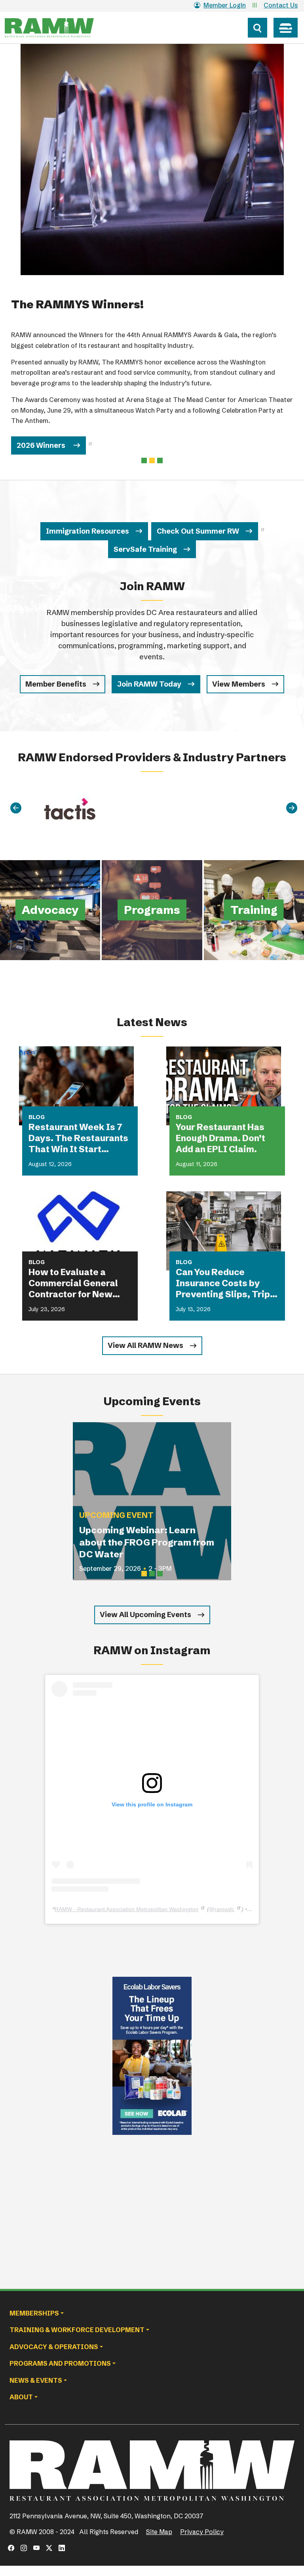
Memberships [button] (34, 2313)
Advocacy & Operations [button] (54, 2347)
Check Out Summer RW (198, 531)
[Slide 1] (152, 460)
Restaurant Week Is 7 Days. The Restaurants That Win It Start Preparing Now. (78, 1138)
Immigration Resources (87, 531)
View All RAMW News (145, 1345)
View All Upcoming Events (145, 1614)
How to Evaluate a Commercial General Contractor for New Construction (73, 1283)
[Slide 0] (144, 460)
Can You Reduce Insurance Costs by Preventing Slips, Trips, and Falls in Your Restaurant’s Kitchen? (227, 1283)
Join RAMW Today (149, 684)
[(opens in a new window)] (152, 2056)
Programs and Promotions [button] (60, 2363)
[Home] (64, 28)
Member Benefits (56, 684)
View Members (239, 684)
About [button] (21, 2397)
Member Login (225, 5)
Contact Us (281, 5)
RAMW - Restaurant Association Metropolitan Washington (126, 1909)
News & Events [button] (36, 2380)
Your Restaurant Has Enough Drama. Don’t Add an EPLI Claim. (220, 1138)
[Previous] (16, 808)
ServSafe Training (145, 549)
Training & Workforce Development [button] (77, 2330)
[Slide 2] (160, 460)
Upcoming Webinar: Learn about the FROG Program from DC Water (147, 1542)
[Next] (292, 808)
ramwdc (224, 1909)
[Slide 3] (160, 1574)
